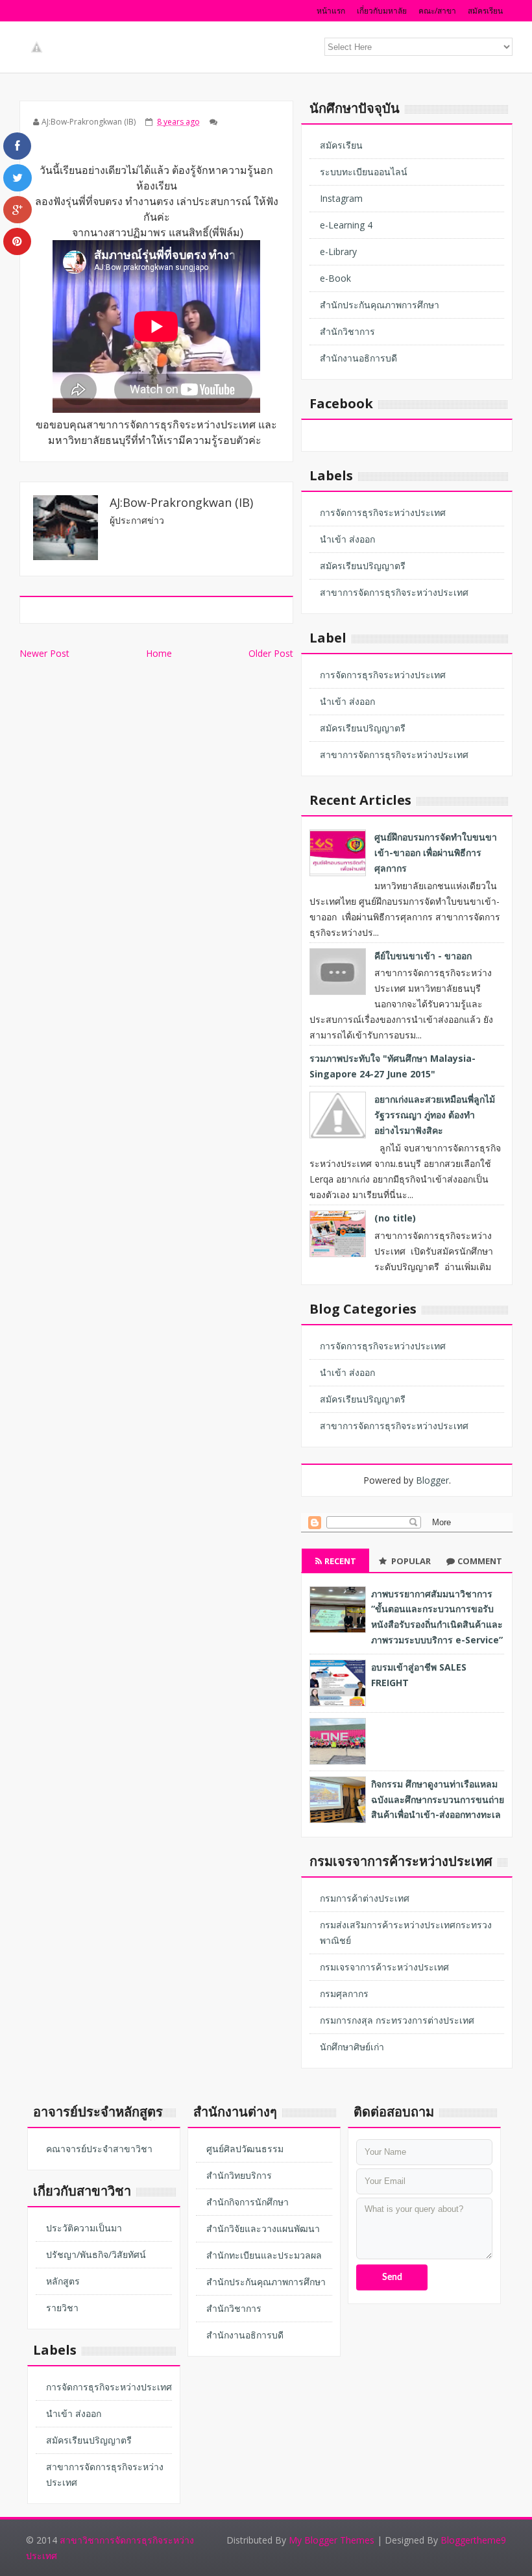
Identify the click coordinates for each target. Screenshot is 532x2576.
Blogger (432, 1480)
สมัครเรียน (485, 11)
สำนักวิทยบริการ (239, 2175)
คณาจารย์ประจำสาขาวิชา (99, 2149)
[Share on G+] (18, 210)
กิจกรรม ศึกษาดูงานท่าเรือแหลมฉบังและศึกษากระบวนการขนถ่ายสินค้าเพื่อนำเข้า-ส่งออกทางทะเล (438, 1799)
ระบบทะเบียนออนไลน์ (364, 172)
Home (159, 653)
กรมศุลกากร (344, 1993)
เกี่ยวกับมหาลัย (382, 11)
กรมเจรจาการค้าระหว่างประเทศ (384, 1967)
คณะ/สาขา (437, 11)
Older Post (271, 653)
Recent (340, 1561)
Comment (480, 1561)
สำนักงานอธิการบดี (358, 358)
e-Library (338, 251)
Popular (410, 1561)
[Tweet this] (18, 178)
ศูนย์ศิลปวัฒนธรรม (245, 2149)
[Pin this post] (17, 241)
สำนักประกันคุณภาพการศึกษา (380, 305)
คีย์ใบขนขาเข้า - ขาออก (423, 956)
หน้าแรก (331, 11)
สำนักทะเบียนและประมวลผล (264, 2255)
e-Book (335, 278)
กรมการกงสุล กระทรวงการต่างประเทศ (397, 2020)
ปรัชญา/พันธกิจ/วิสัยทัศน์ (96, 2254)
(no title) (395, 1218)
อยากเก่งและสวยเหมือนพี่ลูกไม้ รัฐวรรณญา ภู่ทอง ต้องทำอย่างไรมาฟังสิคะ (435, 1115)
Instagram (341, 198)
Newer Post (44, 653)
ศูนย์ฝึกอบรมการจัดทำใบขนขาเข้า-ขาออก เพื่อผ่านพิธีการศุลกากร (436, 853)
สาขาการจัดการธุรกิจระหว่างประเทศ (394, 592)
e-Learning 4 (346, 225)
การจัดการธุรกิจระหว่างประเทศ (383, 512)
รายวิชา (62, 2308)
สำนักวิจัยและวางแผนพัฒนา (263, 2228)
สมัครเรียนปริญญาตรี (363, 566)
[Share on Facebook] (17, 146)
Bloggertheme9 (473, 2540)
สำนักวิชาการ (347, 331)
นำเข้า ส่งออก (347, 539)
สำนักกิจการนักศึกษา (248, 2202)
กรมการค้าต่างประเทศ (365, 1898)
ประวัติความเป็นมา (84, 2228)
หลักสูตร (63, 2281)
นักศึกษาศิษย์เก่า (352, 2047)
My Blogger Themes (332, 2540)
